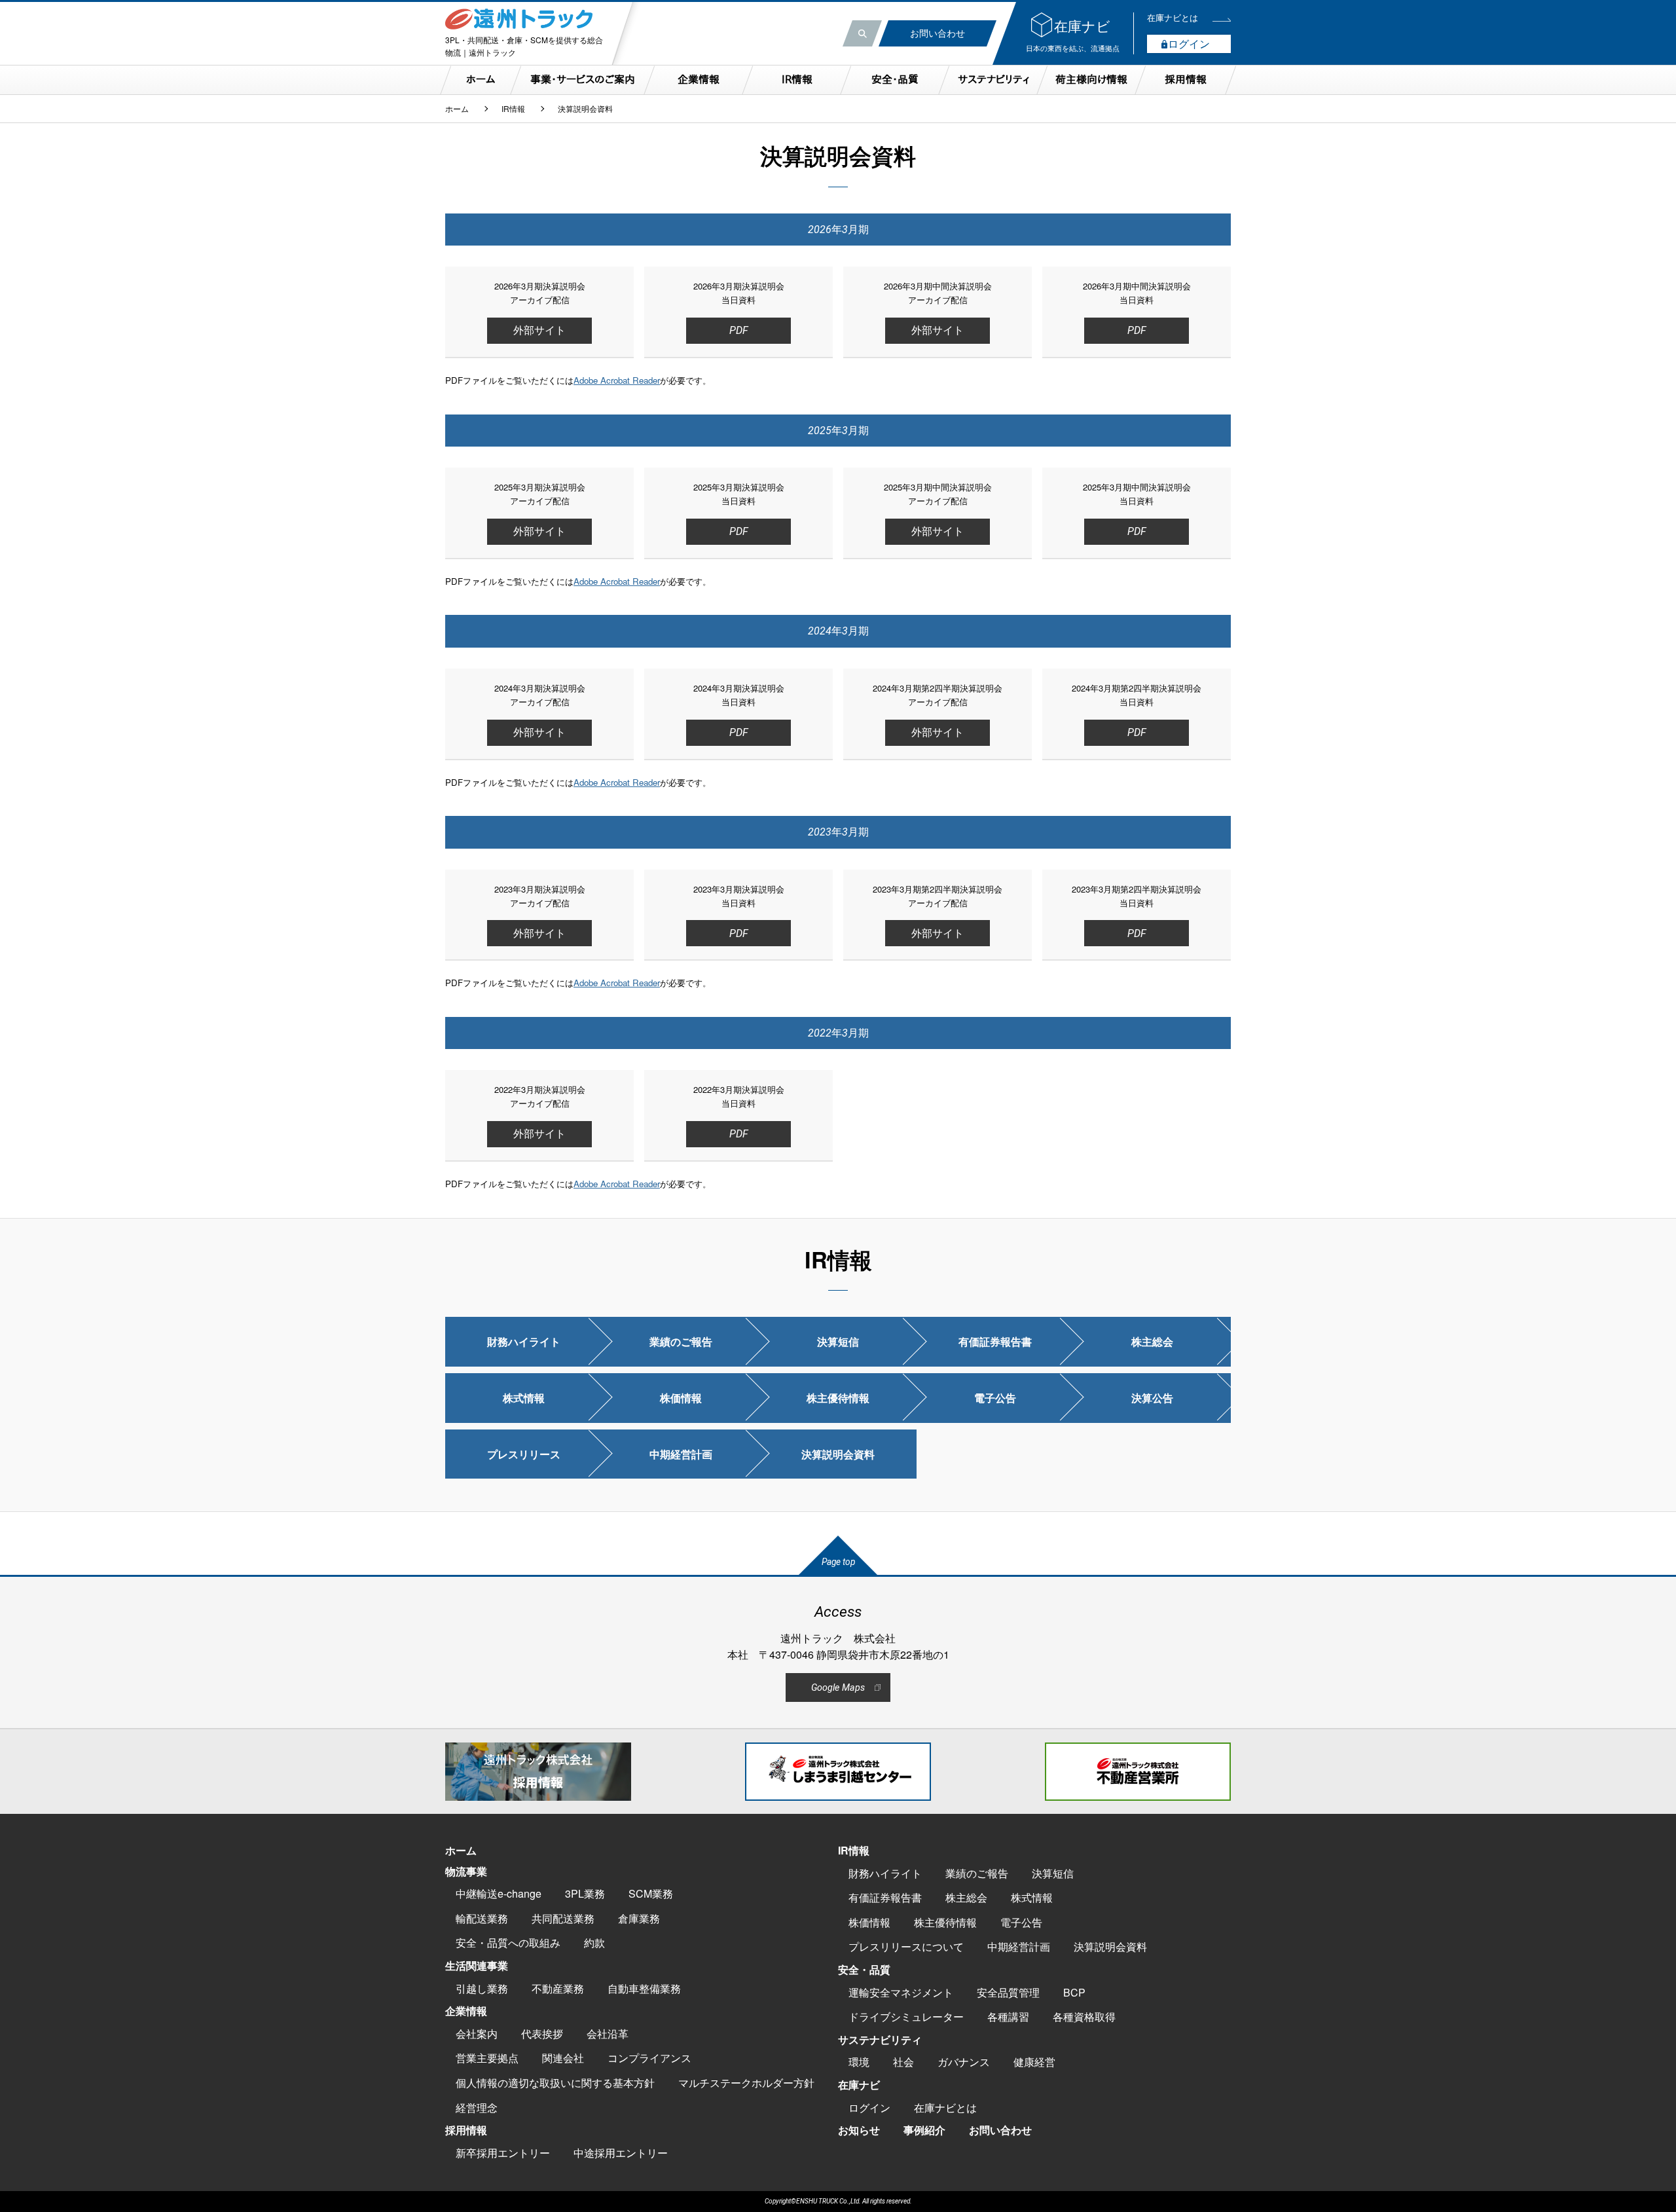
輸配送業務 (482, 1918)
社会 (903, 2062)
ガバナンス (964, 2062)
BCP (1074, 1992)
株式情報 (524, 1398)
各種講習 (1008, 2017)
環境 (859, 2062)
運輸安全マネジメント (901, 1992)
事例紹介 (924, 2130)
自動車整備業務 (644, 1988)
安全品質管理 (1008, 1992)
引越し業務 (482, 1988)
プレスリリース (524, 1454)
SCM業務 (651, 1893)
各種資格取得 (1084, 2017)
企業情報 (466, 2011)
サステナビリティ (880, 2039)
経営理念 (477, 2108)
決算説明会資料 (838, 1454)
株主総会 (1152, 1341)
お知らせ (859, 2130)
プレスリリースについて (906, 1946)
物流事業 (466, 1871)
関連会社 (563, 2058)
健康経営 (1034, 2062)
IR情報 (513, 109)
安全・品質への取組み (508, 1943)
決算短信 (838, 1341)
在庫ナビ (859, 2085)
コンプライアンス (649, 2058)
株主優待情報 (838, 1398)
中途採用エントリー (621, 2153)
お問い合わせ (1000, 2130)
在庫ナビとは (945, 2108)
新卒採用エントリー (503, 2153)
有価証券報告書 (995, 1341)
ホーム (457, 109)
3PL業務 (585, 1893)
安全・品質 (864, 1969)
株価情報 (681, 1398)
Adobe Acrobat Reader (617, 380)
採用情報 (466, 2130)
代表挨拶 (542, 2034)
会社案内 (477, 2034)
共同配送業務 (563, 1918)
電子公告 (995, 1398)
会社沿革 (608, 2034)
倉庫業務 (639, 1918)
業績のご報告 (681, 1341)
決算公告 (1152, 1398)
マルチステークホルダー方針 (746, 2083)
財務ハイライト (524, 1341)
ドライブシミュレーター (906, 2017)
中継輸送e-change (499, 1893)
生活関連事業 (477, 1965)
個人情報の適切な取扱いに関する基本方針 (555, 2083)
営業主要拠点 (487, 2058)
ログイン (869, 2108)
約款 (594, 1943)
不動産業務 (558, 1988)
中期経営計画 (681, 1454)
